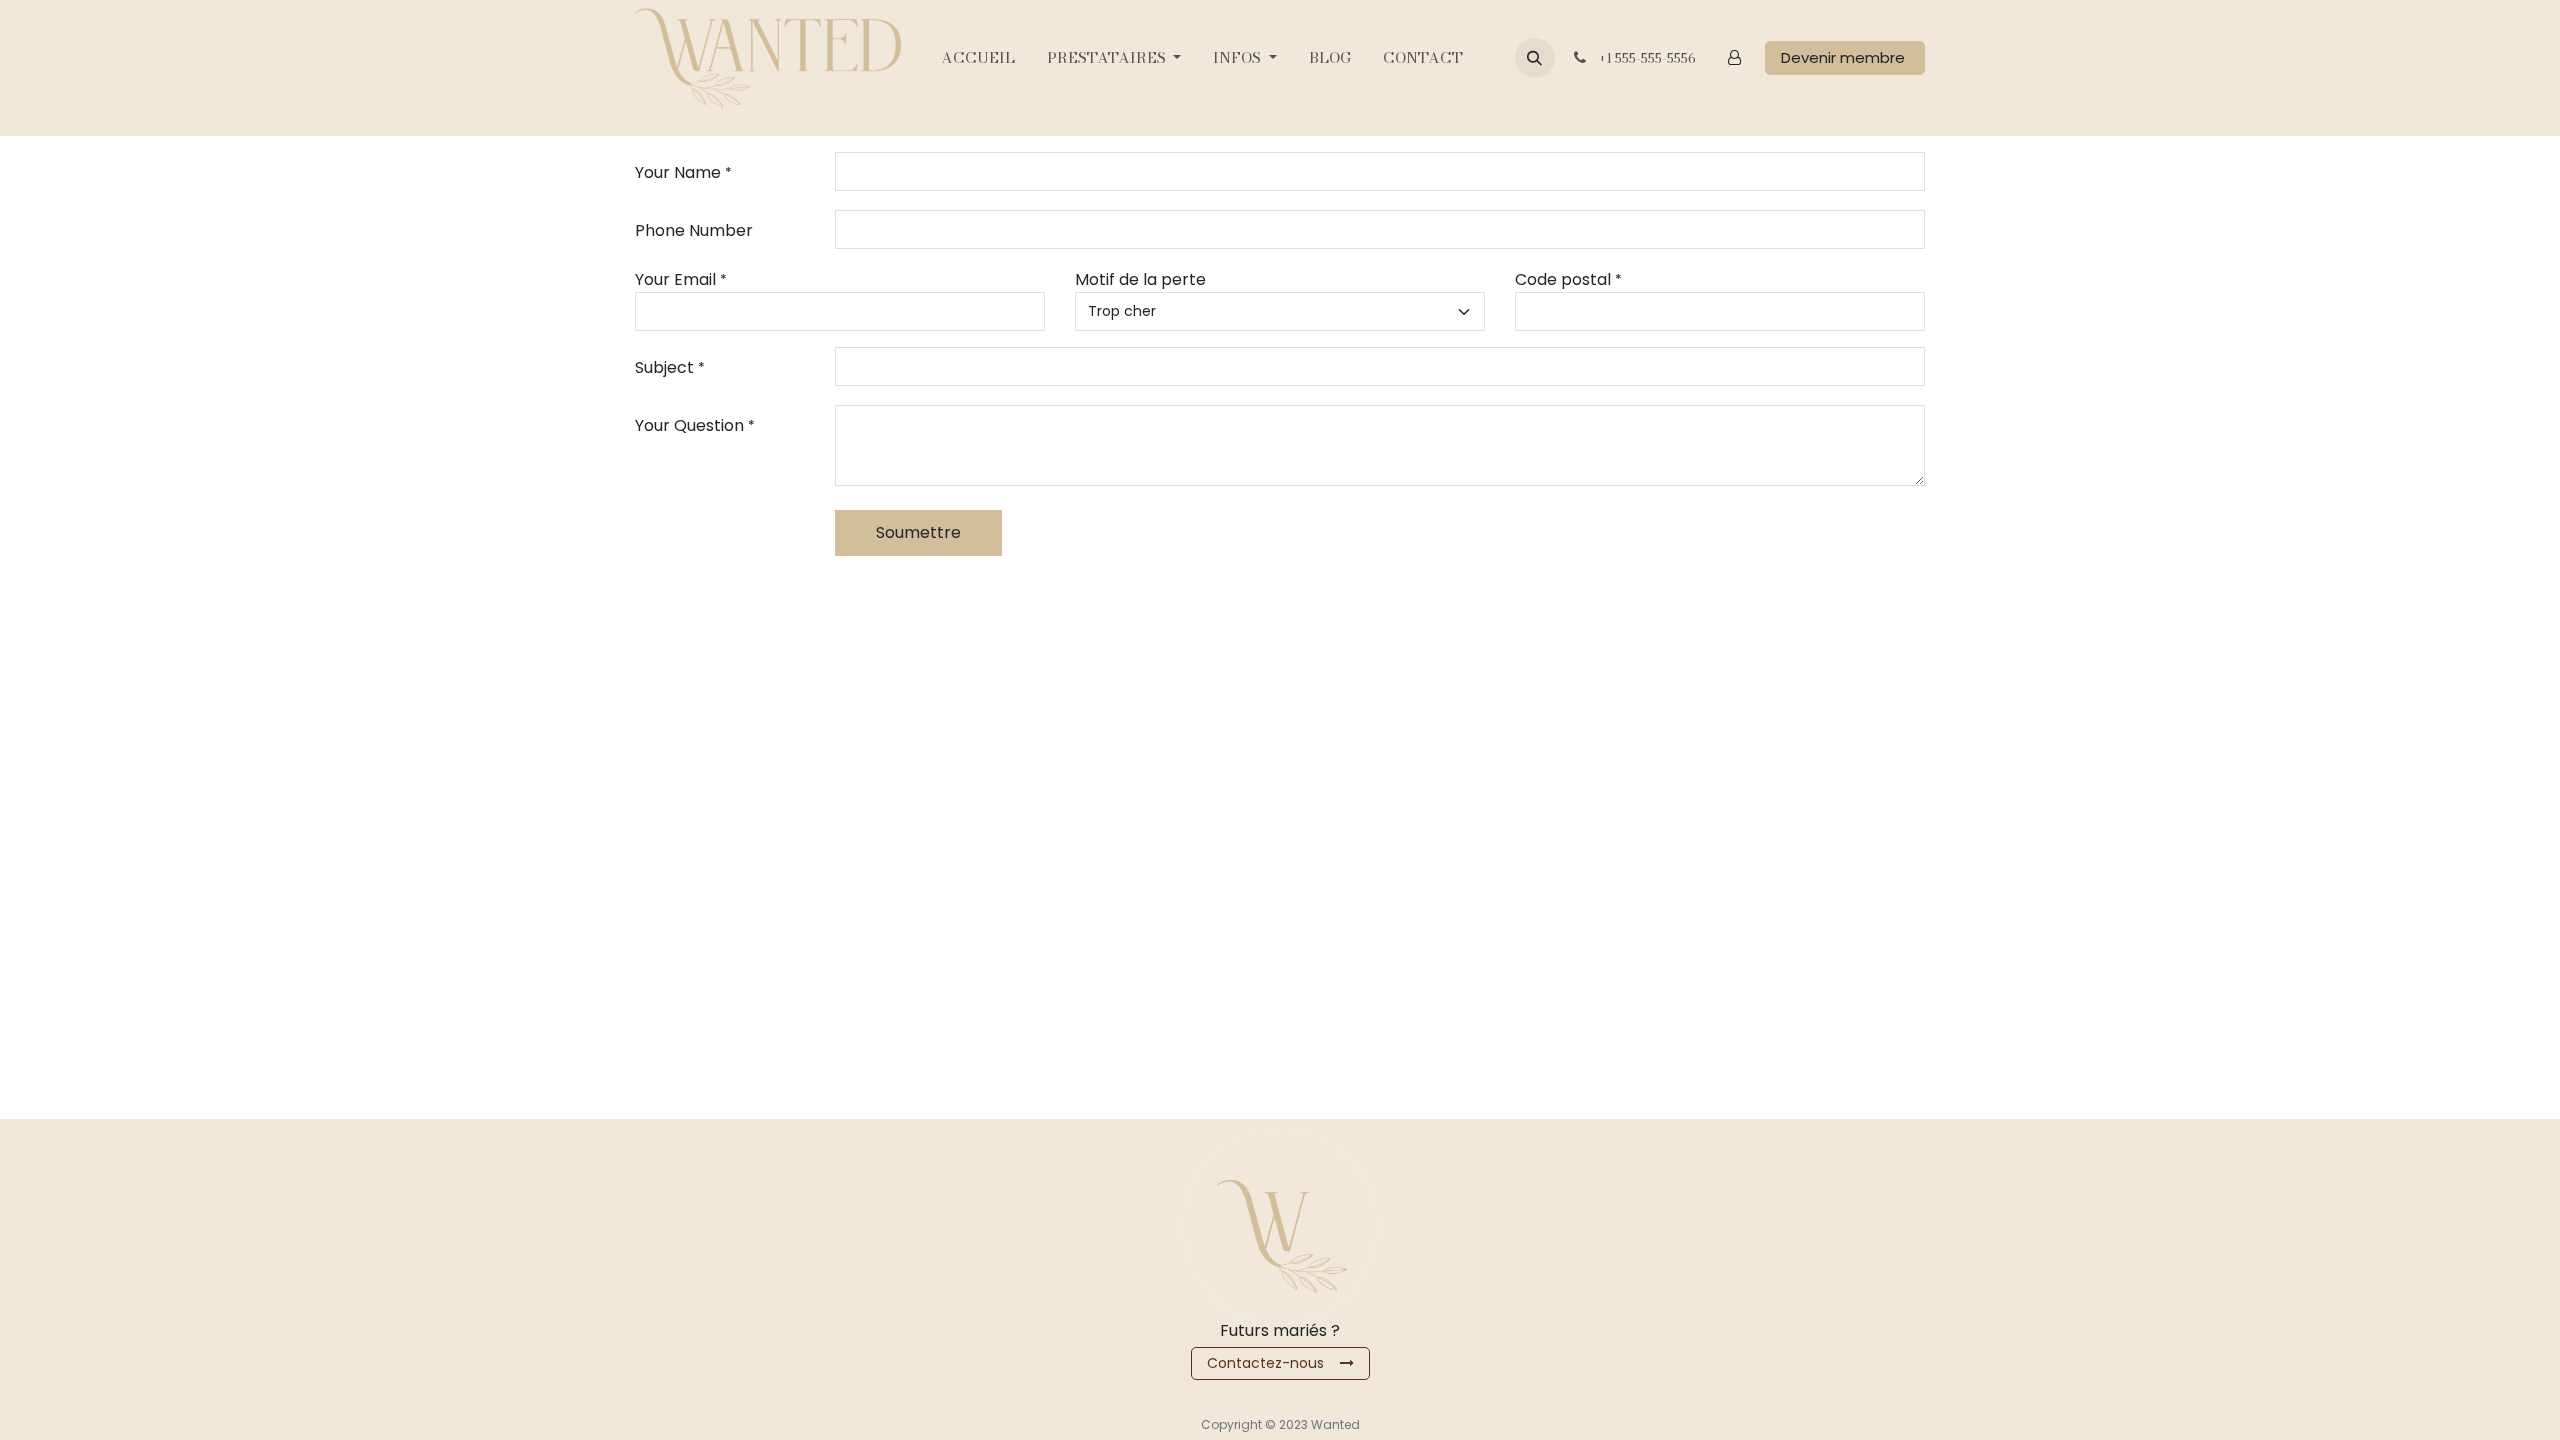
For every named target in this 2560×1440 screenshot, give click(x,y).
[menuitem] (978, 58)
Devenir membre (1845, 57)
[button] (1535, 58)
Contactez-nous (1273, 1363)
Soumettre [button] (918, 532)
